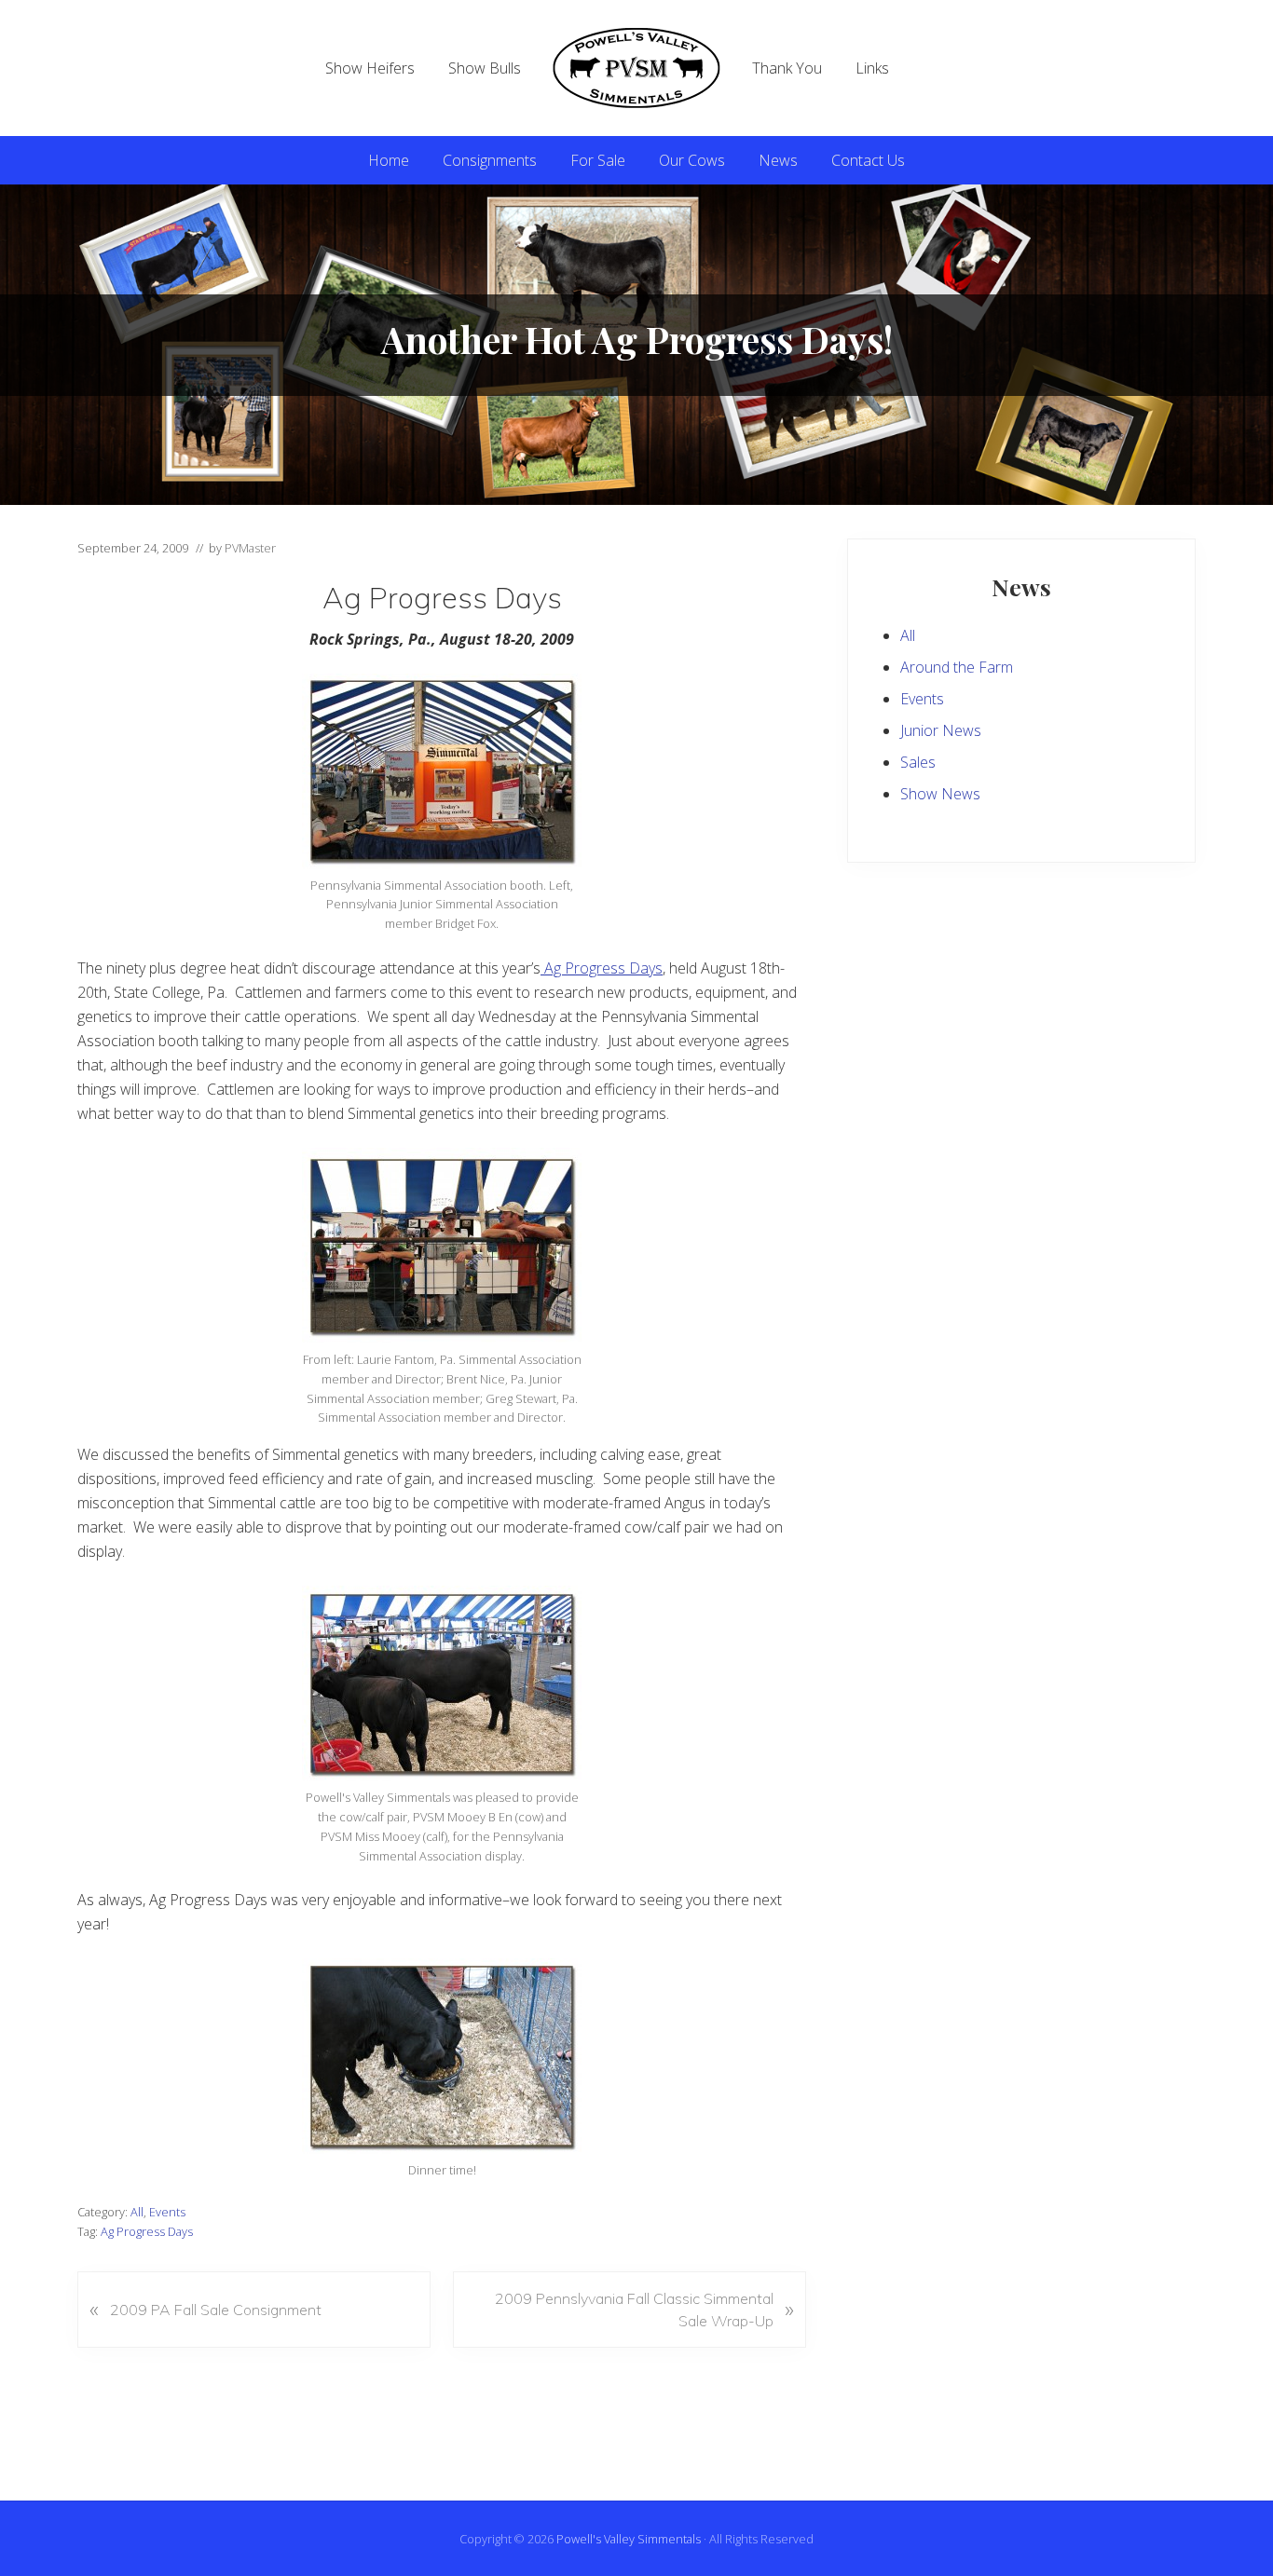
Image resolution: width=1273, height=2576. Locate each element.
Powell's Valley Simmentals (629, 2539)
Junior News (941, 730)
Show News (940, 794)
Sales (918, 762)
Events (167, 2212)
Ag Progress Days (602, 968)
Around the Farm (957, 667)
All (137, 2212)
